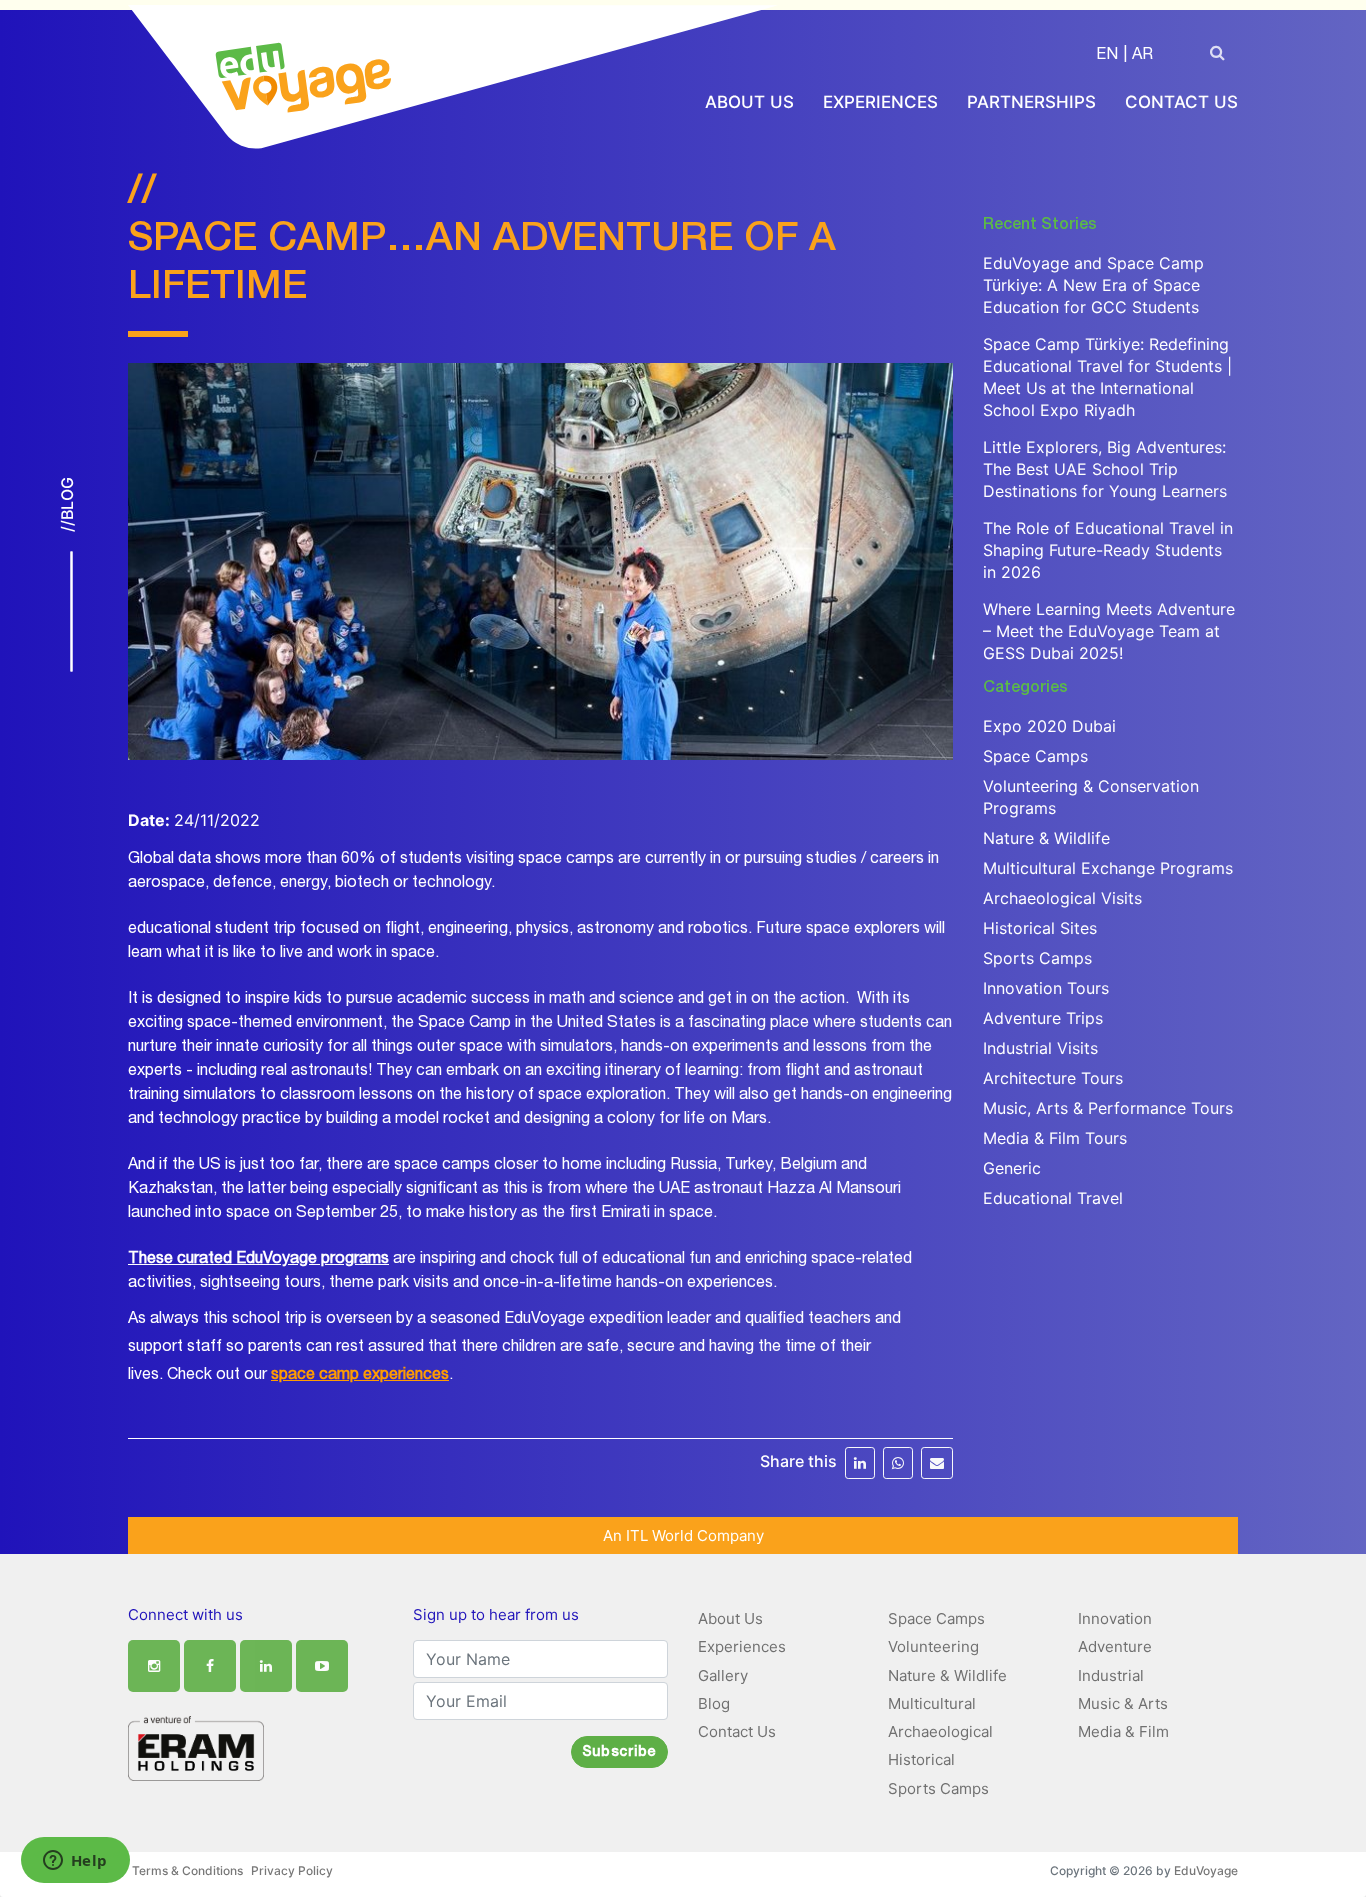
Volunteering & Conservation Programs (1091, 797)
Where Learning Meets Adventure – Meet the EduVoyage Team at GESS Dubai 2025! (1109, 631)
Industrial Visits (1040, 1048)
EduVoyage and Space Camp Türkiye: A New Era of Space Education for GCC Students (1093, 285)
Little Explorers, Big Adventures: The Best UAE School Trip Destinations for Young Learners (1105, 469)
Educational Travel (1053, 1198)
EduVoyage (1206, 1870)
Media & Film (1123, 1731)
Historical (921, 1759)
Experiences (880, 102)
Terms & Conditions (187, 1870)
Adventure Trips (1043, 1018)
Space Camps (1035, 756)
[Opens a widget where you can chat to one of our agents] (75, 1862)
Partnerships (1031, 102)
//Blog (66, 504)
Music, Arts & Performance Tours (1108, 1108)
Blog (714, 1703)
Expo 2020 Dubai (1049, 726)
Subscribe (619, 1753)
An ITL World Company (683, 1535)
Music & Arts (1123, 1703)
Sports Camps (1037, 958)
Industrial (1111, 1675)
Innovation (1115, 1618)
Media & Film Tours (1055, 1138)
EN (1107, 56)
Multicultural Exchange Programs (1108, 868)
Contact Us (1181, 102)
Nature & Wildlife (1046, 838)
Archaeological (940, 1731)
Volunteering (933, 1646)
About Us (749, 102)
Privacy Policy (292, 1870)
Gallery (723, 1675)
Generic (1012, 1168)
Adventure (1115, 1646)
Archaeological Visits (1062, 898)
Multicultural (932, 1703)
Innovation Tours (1046, 988)
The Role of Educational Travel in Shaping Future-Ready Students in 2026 (1108, 550)
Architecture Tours (1053, 1078)
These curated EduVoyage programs (258, 1260)
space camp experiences (360, 1376)
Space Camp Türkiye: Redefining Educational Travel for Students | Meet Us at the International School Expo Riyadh (1107, 377)
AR (1142, 56)
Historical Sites (1040, 928)
